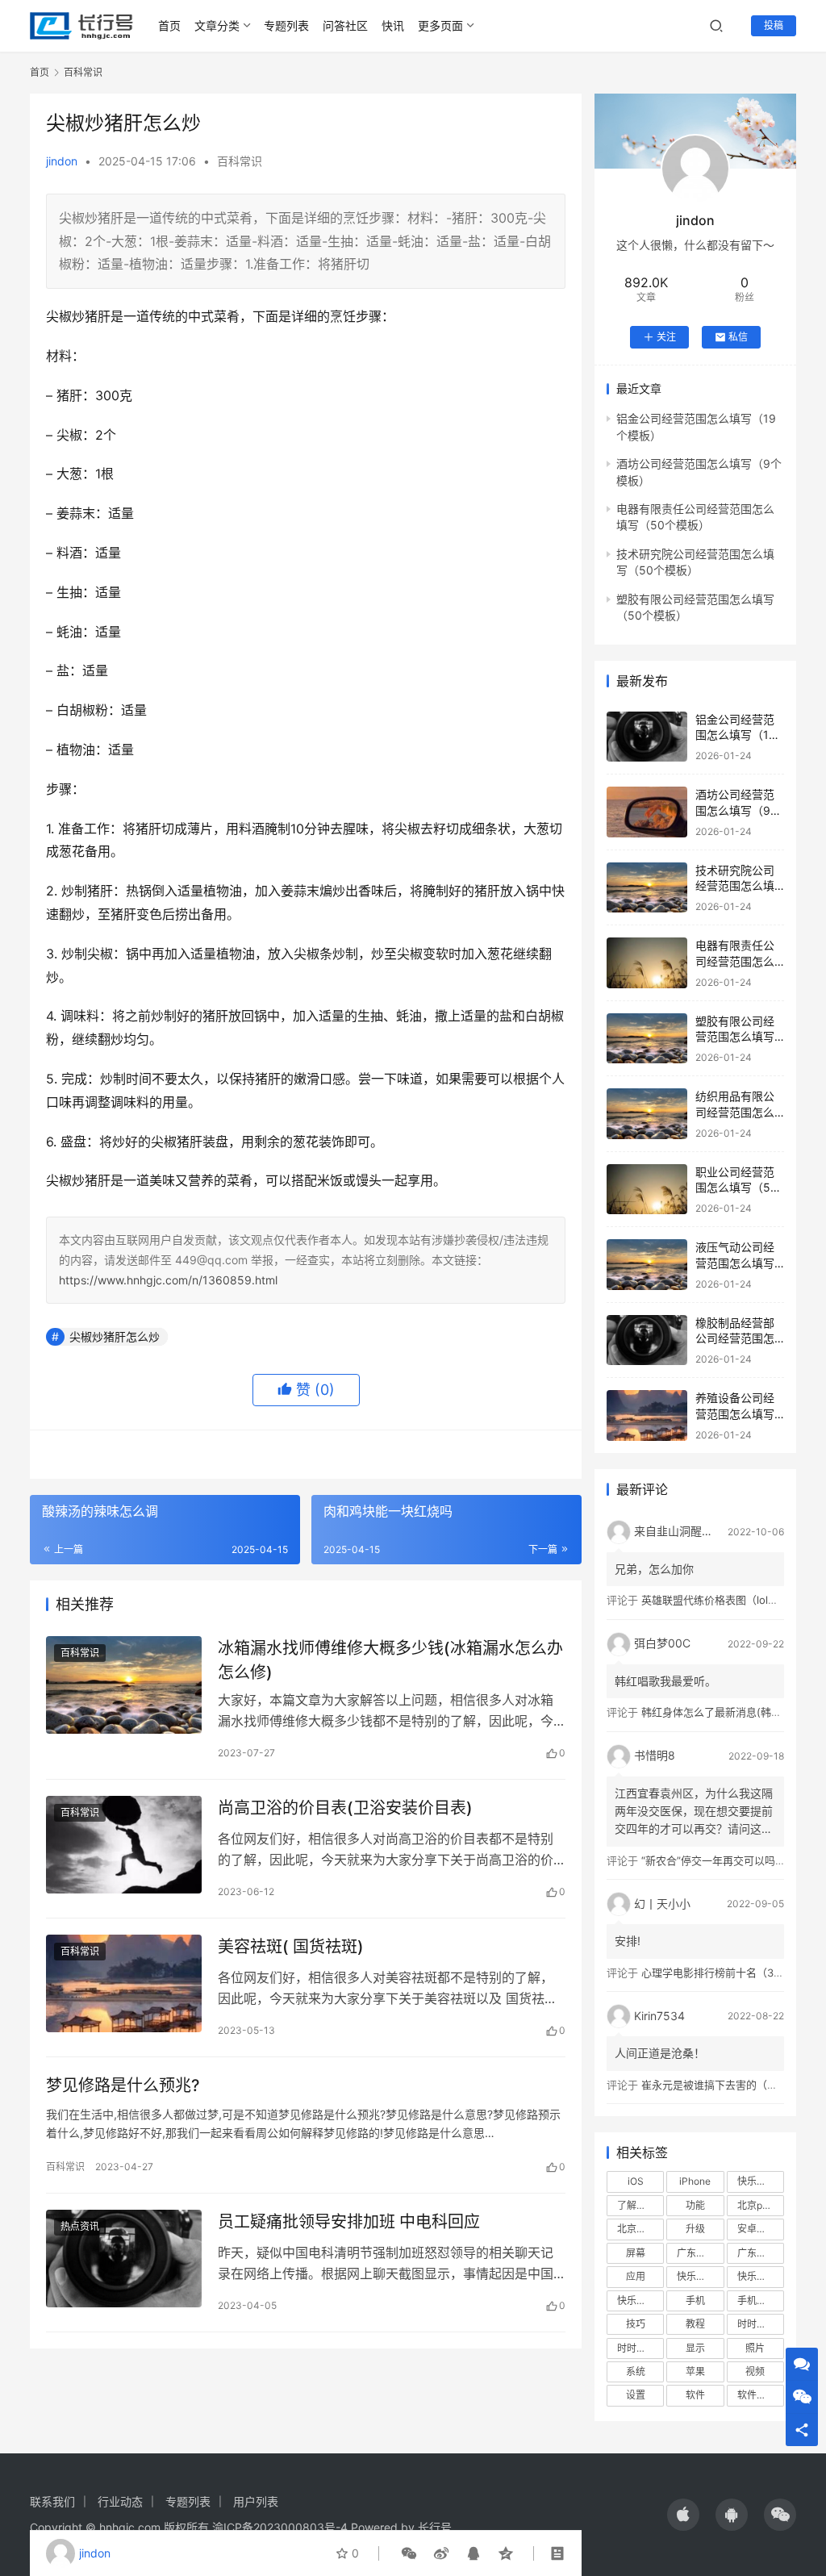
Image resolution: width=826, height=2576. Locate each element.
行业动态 (120, 2501)
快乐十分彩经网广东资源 (761, 2276)
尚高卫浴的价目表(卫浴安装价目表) (345, 1808)
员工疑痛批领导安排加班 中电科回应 (349, 2222)
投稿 (774, 25)
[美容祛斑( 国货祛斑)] (124, 1983)
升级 (695, 2229)
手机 (695, 2300)
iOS (636, 2181)
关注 (666, 337)
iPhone (695, 2181)
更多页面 (440, 25)
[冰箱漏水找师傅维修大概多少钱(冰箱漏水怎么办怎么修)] (124, 1685)
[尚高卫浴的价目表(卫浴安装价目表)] (124, 1845)
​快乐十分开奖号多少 (761, 2181)
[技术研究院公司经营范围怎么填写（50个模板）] (647, 888)
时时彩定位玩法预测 (640, 2348)
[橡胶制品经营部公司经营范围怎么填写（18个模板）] (647, 1340)
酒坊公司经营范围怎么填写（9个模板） (738, 810)
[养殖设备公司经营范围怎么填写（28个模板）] (647, 1415)
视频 (755, 2371)
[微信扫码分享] (409, 2553)
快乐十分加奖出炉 (700, 2276)
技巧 (636, 2324)
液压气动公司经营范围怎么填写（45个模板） (735, 1263)
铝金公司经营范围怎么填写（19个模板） (736, 735)
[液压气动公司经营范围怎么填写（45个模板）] (647, 1265)
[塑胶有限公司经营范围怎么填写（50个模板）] (647, 1039)
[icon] (683, 2515)
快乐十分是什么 (640, 2300)
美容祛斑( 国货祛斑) (291, 1947)
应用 (636, 2276)
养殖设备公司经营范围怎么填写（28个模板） (735, 1413)
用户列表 (256, 2501)
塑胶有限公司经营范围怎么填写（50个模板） (735, 1037)
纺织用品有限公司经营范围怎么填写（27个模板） (741, 1112)
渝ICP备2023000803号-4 (280, 2527)
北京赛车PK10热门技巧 (640, 2229)
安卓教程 (757, 2229)
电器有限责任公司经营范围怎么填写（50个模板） (742, 961)
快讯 (393, 25)
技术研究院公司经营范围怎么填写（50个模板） (736, 886)
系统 (636, 2371)
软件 (695, 2395)
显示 (695, 2348)
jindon (62, 161)
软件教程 (757, 2395)
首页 (169, 25)
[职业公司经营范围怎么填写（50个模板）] (647, 1190)
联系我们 (52, 2501)
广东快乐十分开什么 (761, 2253)
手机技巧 (757, 2300)
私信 (738, 337)
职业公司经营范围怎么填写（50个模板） (736, 1188)
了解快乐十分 (640, 2205)
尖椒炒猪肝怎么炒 (115, 1336)
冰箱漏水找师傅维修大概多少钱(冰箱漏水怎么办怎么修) (390, 1660)
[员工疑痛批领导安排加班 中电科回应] (124, 2259)
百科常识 (240, 161)
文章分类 (217, 25)
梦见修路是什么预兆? (123, 2085)
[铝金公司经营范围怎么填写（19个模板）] (647, 737)
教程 (695, 2324)
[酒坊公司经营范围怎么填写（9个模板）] (647, 812)
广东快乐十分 (700, 2253)
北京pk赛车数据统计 (761, 2205)
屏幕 (636, 2253)
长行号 (435, 2527)
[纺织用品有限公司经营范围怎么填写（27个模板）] (647, 1114)
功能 (695, 2205)
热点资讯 (80, 2226)
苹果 (695, 2371)
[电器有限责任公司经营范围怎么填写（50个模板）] (647, 963)
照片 (755, 2348)
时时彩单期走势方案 (761, 2324)
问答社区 (345, 25)
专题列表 (286, 25)
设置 (636, 2395)
